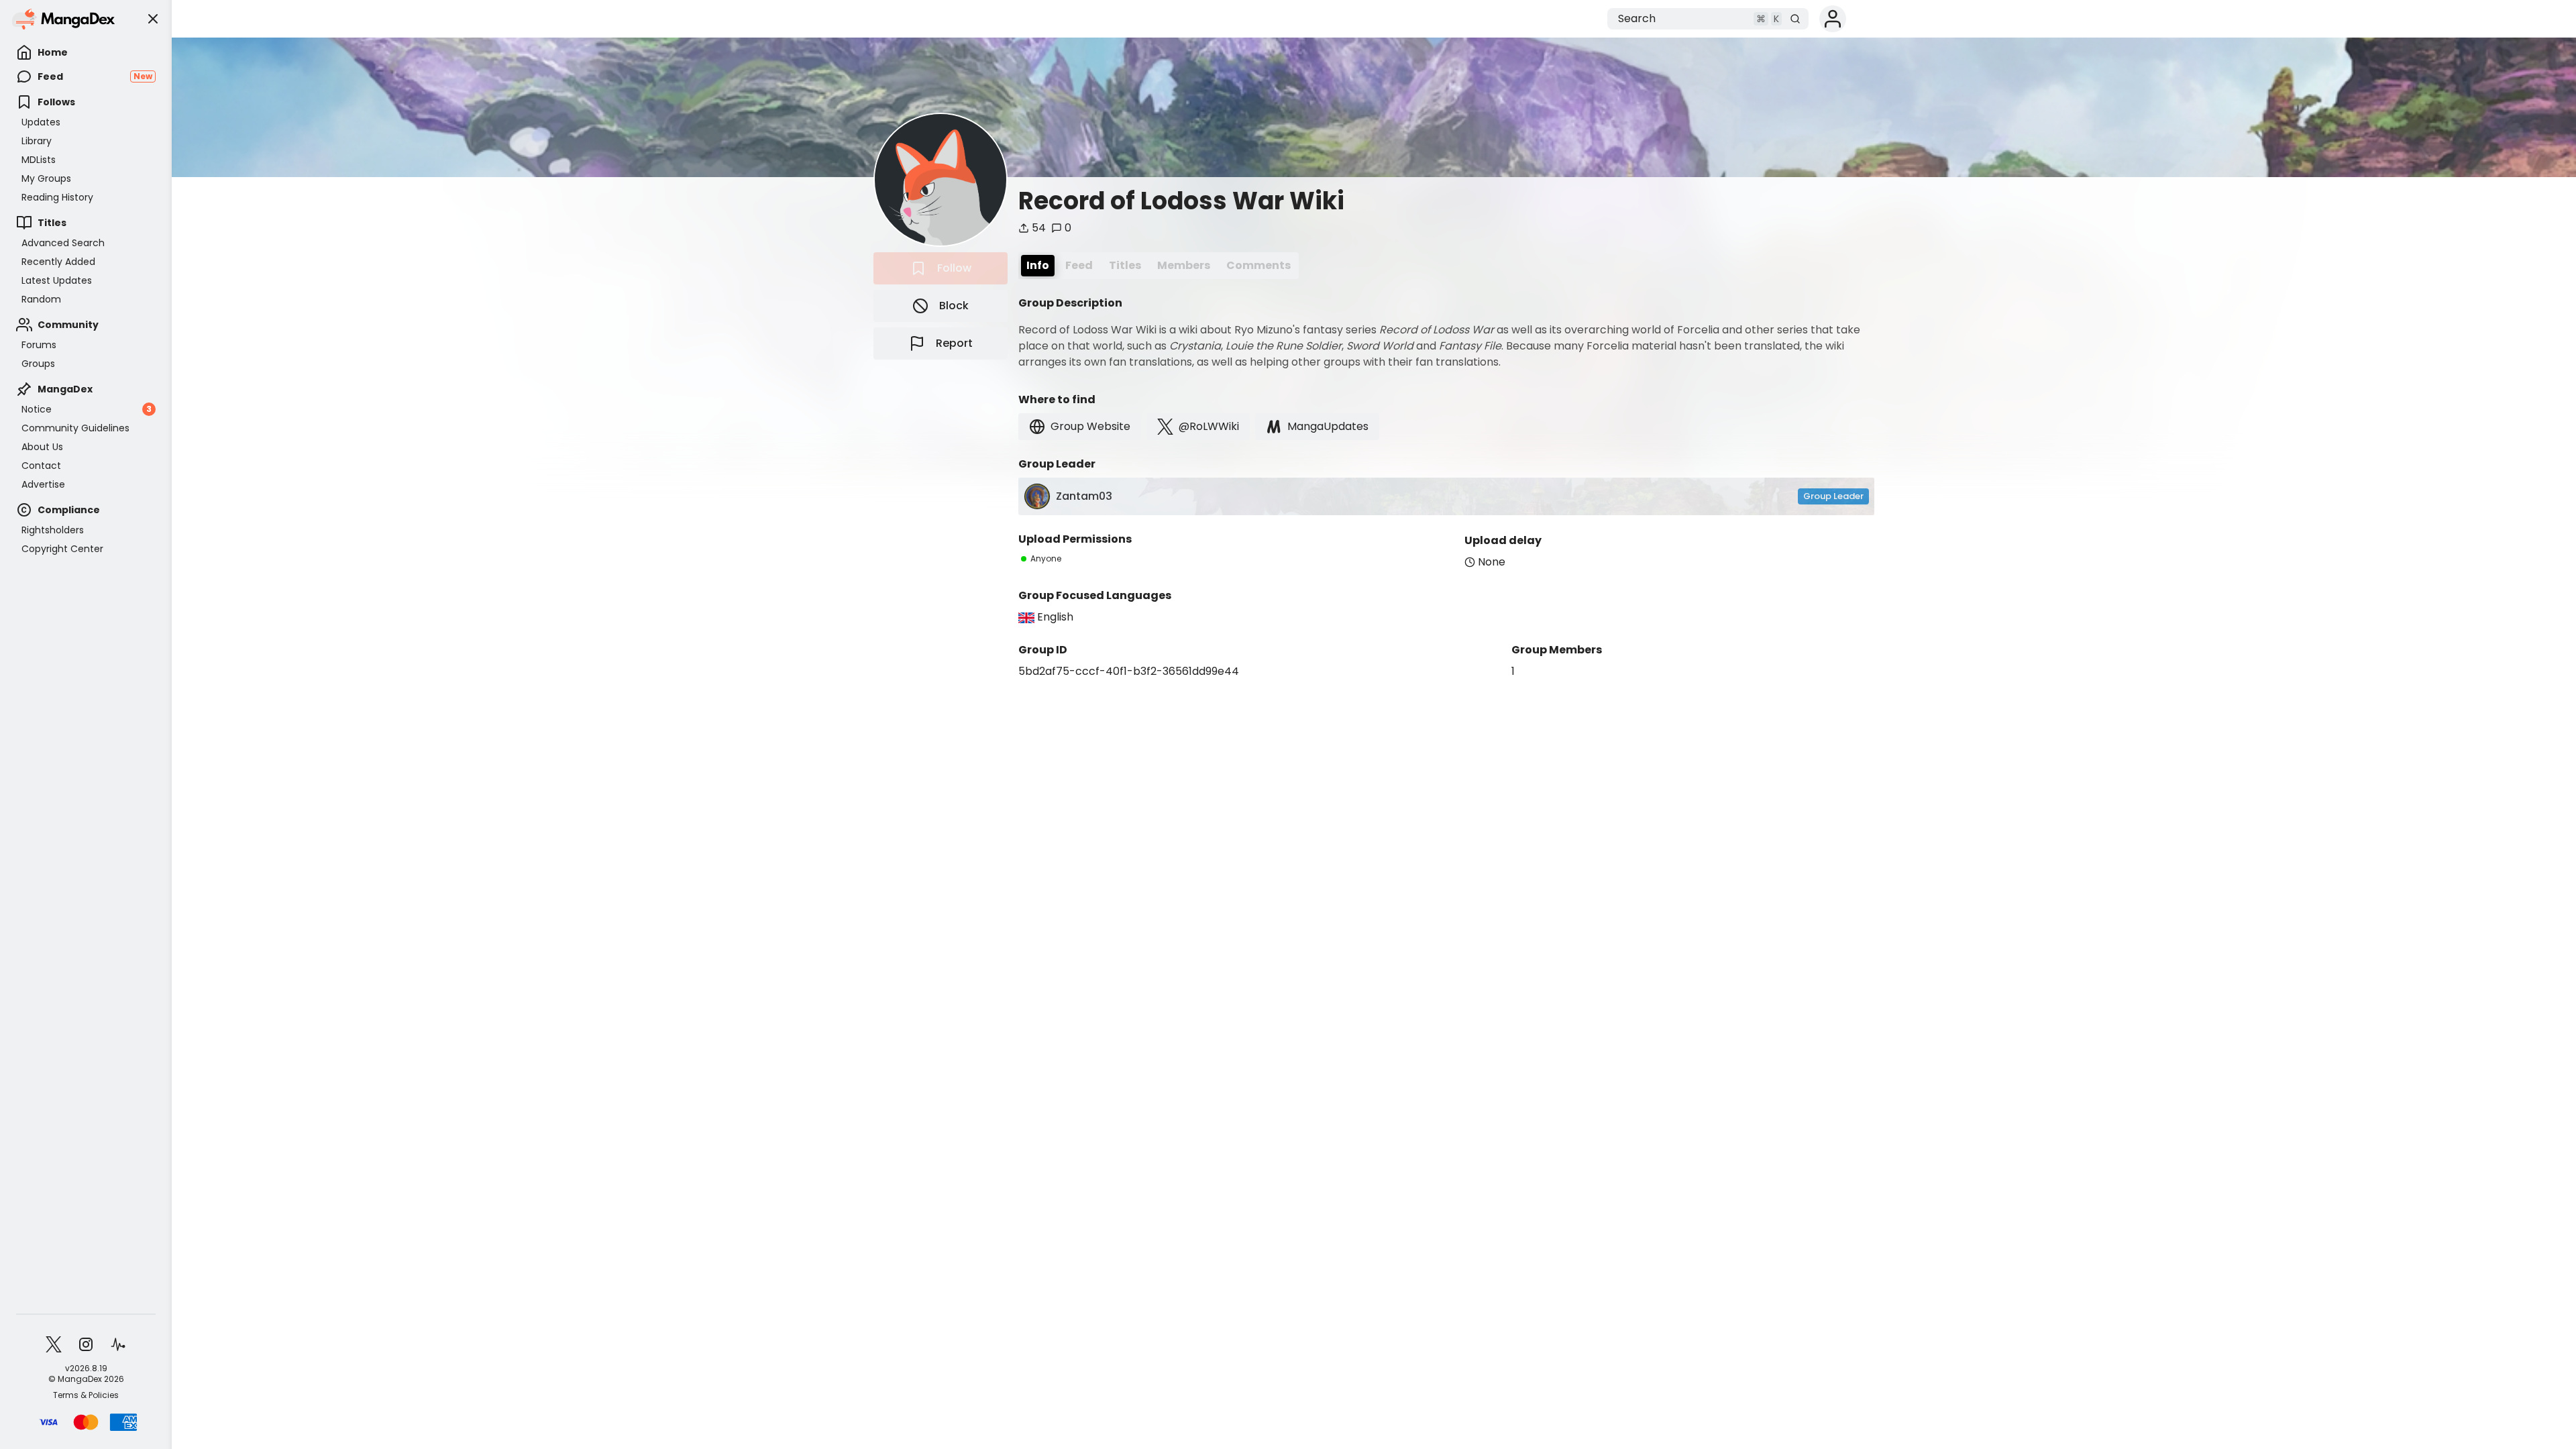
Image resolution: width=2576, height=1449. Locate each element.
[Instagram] (86, 1344)
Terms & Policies (86, 1395)
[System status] (118, 1344)
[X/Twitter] (54, 1344)
